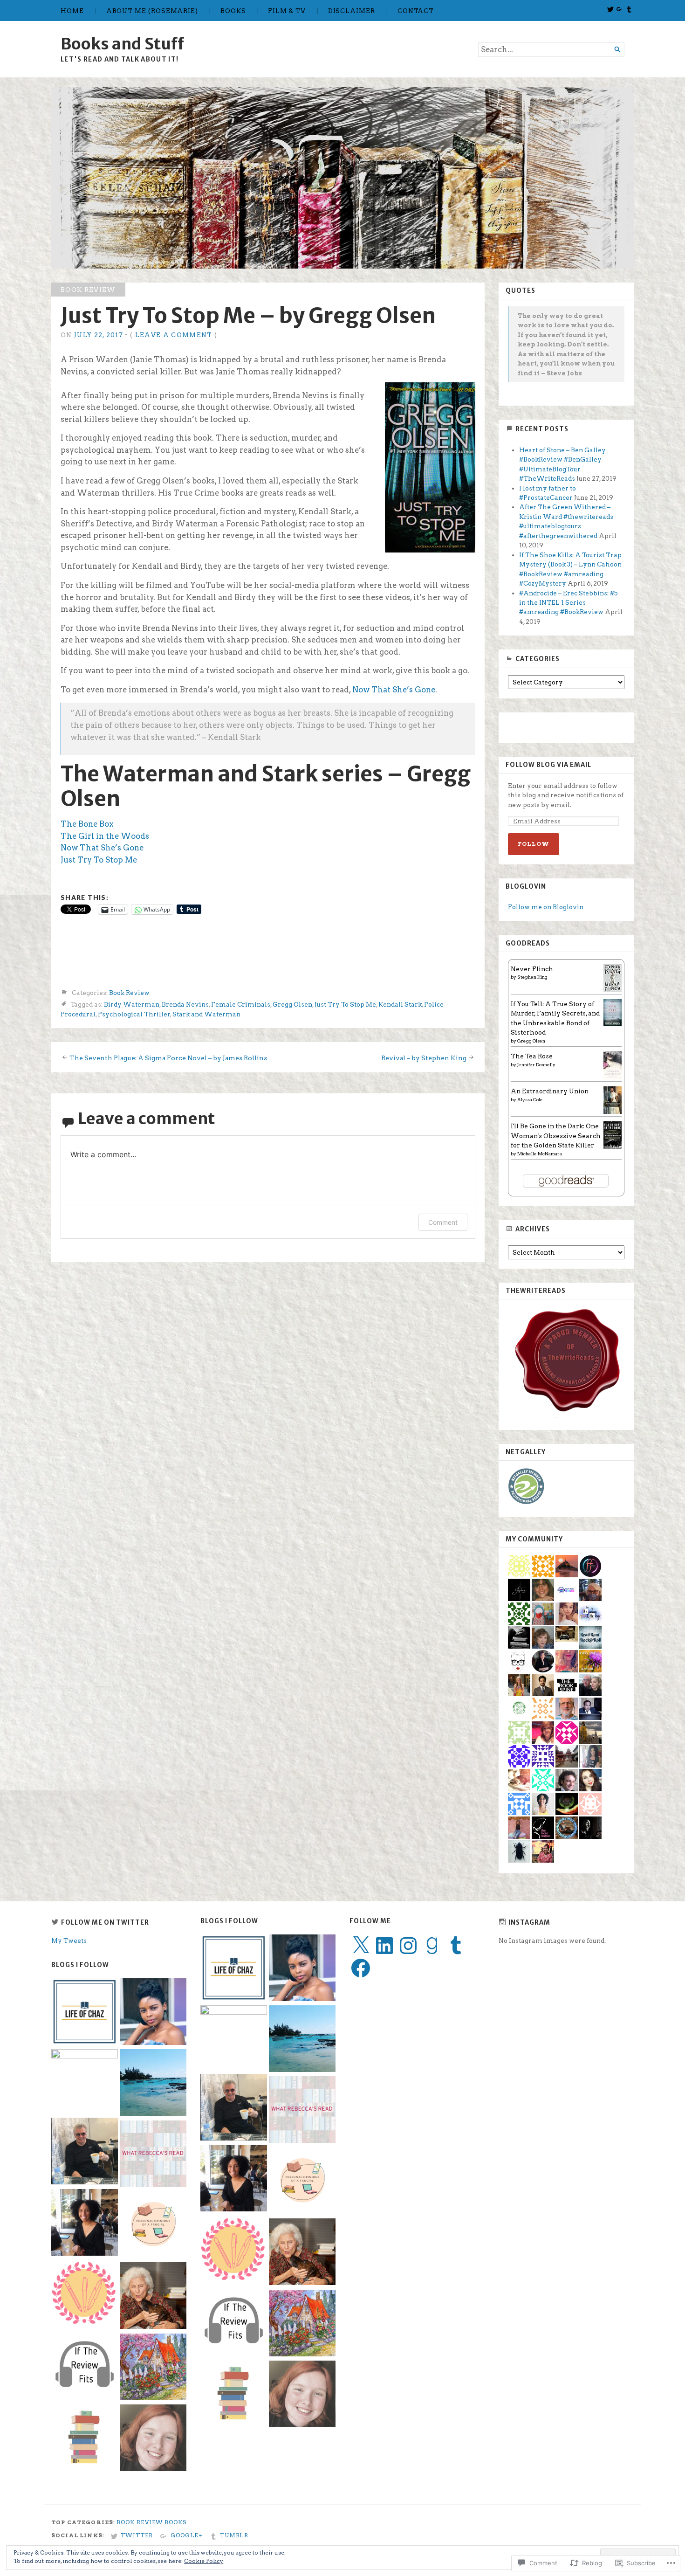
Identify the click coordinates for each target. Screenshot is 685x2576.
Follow (534, 844)
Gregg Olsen (292, 1004)
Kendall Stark (400, 1004)
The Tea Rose (532, 1056)
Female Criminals (241, 1004)
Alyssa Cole (530, 1099)
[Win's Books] (234, 2251)
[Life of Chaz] (234, 1969)
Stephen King (532, 977)
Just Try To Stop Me (99, 860)
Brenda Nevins (185, 1004)
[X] (361, 1946)
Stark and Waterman (206, 1014)
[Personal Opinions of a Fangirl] (302, 2182)
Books (233, 11)
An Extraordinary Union (550, 1091)
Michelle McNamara (540, 1153)
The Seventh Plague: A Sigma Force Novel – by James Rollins (168, 1058)
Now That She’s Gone (394, 690)
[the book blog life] (302, 2395)
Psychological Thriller (134, 1014)
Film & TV (287, 11)
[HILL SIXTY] (234, 2179)
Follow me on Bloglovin (546, 907)
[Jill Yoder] (234, 2039)
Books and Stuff (122, 44)
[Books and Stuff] (342, 178)
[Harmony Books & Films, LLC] (234, 2108)
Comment (443, 1222)
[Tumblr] (456, 1946)
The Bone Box (87, 824)
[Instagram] (408, 1946)
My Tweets (69, 1941)
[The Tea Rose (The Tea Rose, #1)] (613, 1077)
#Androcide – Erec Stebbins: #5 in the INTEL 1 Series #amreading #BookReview (569, 603)
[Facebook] (361, 1968)
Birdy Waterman (132, 1004)
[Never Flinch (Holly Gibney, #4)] (613, 990)
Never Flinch (532, 969)
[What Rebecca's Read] (302, 2111)
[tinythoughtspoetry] (302, 2324)
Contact (416, 11)
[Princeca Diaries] (302, 1969)
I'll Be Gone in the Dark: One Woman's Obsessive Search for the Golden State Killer (556, 1136)
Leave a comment (174, 335)
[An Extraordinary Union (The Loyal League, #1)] (613, 1112)
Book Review (88, 290)
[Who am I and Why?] (302, 2253)
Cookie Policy (204, 2561)
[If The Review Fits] (234, 2321)
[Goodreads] (432, 1946)
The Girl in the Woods (105, 836)
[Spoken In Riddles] (302, 2040)
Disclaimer (352, 11)
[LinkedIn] (384, 1946)
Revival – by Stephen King (424, 1058)
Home (72, 11)
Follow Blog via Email (548, 765)
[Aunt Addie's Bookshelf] (234, 2393)
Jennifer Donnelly (536, 1064)
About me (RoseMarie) (152, 11)
